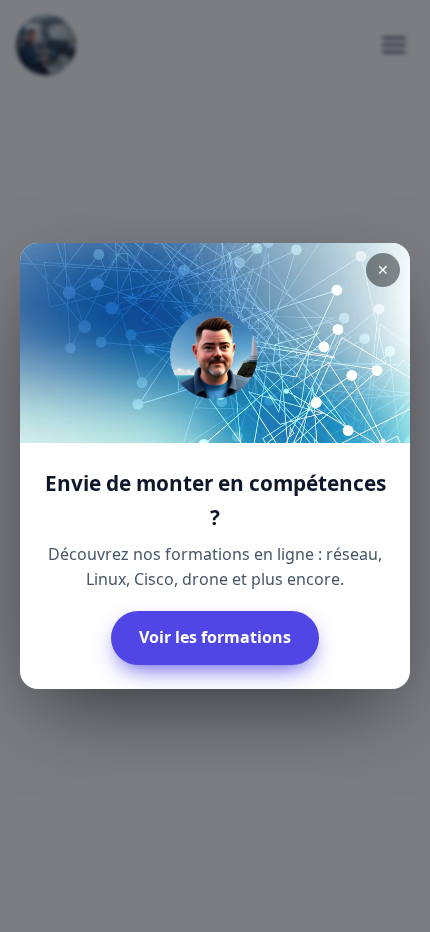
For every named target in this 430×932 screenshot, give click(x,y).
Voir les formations (215, 637)
